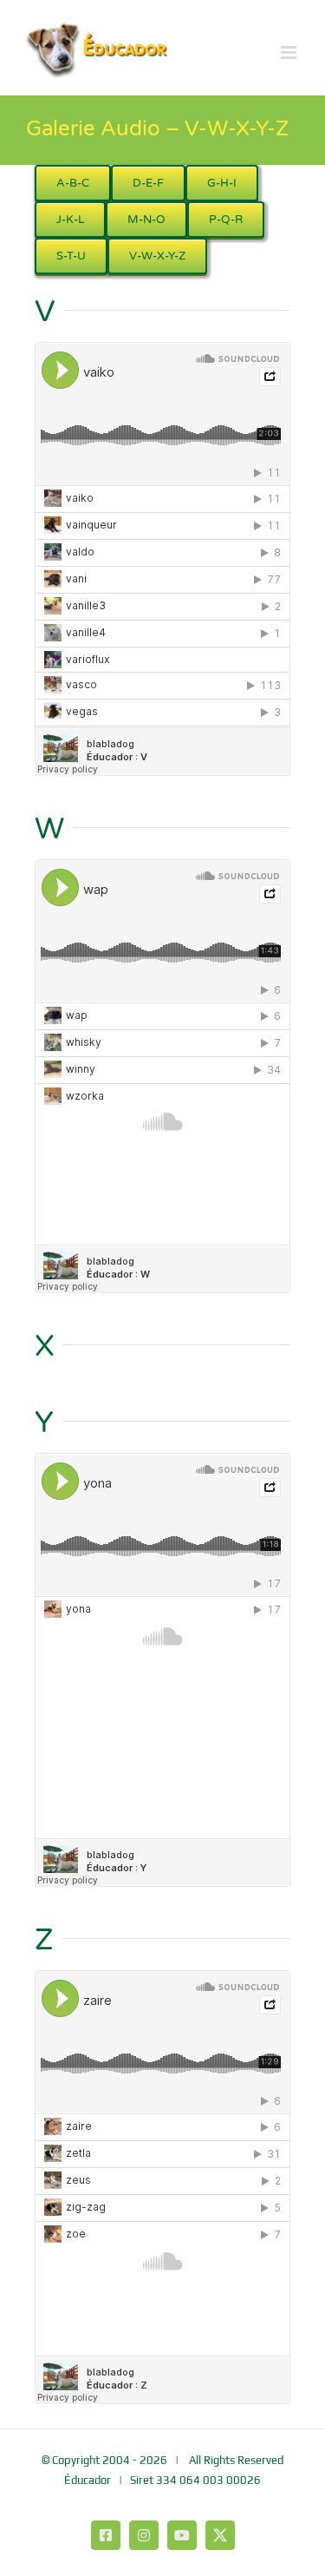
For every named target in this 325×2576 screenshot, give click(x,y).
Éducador (88, 2480)
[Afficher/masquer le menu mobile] (290, 53)
